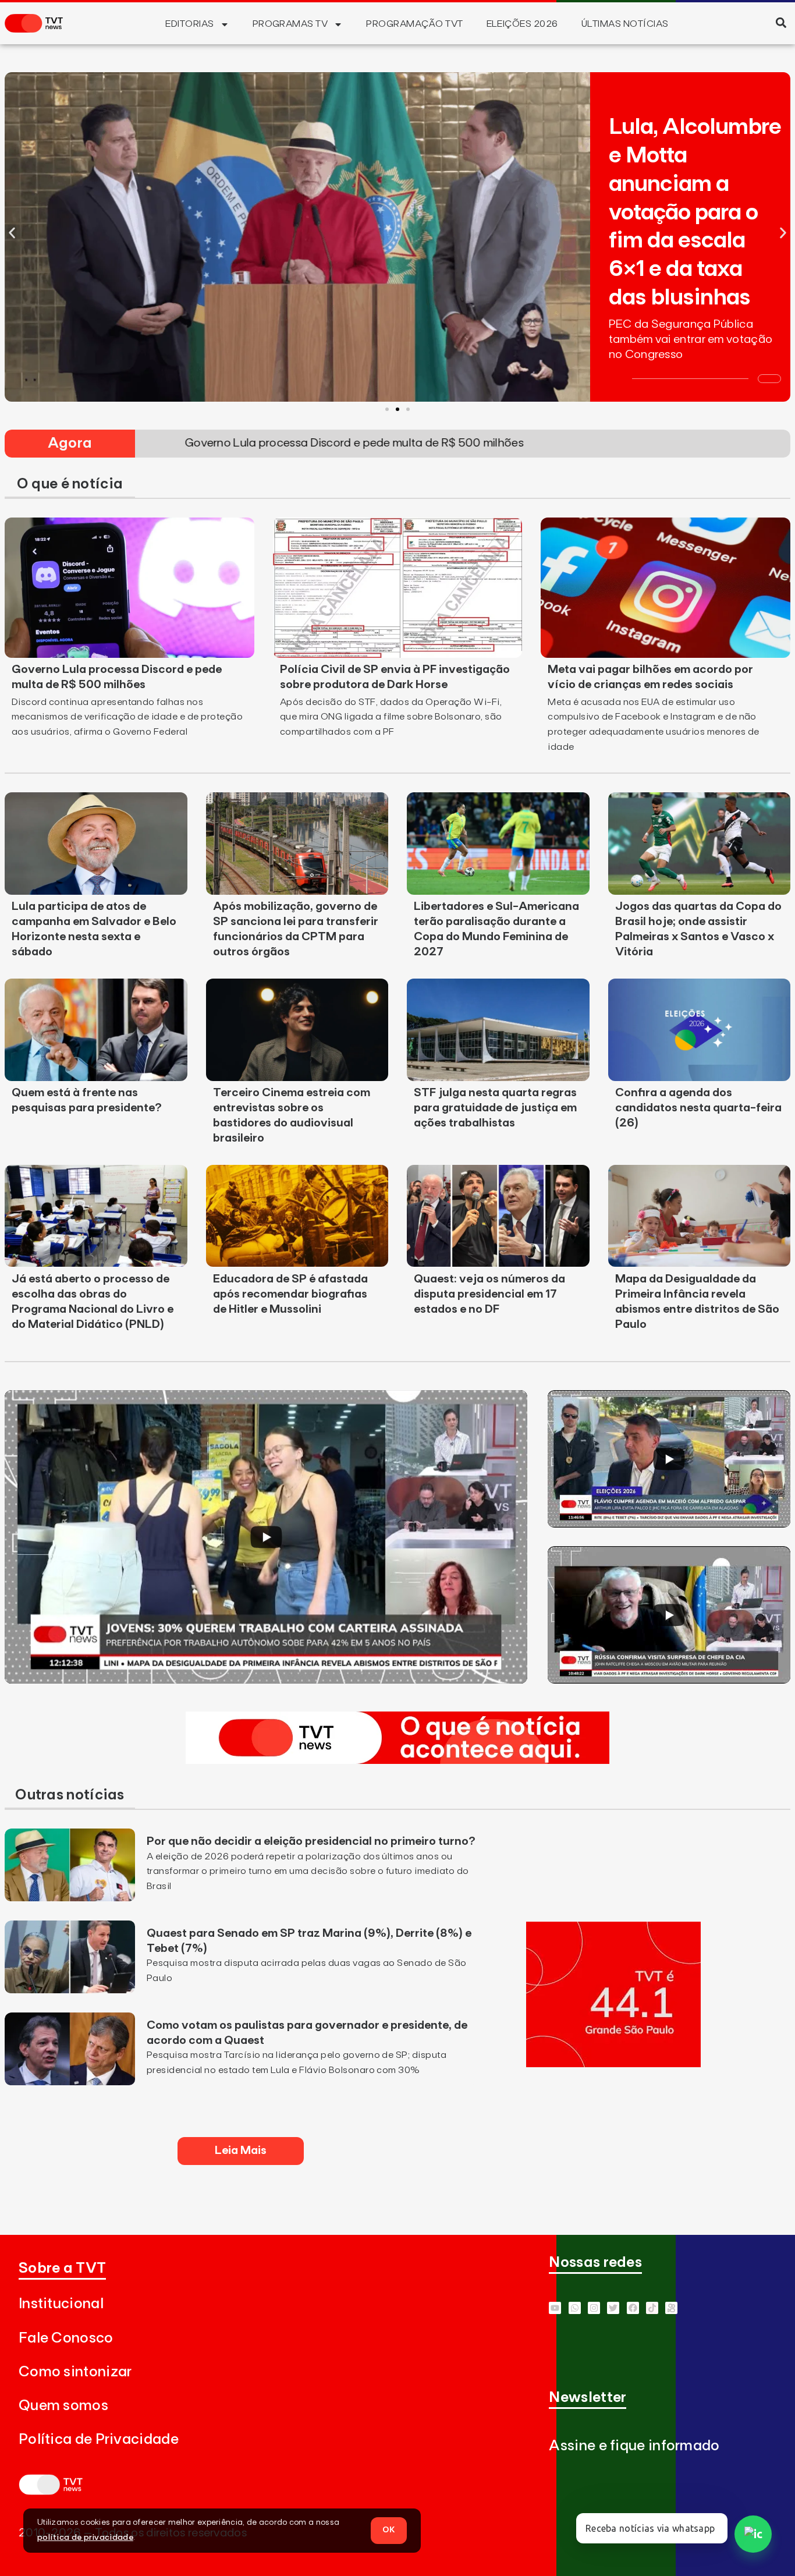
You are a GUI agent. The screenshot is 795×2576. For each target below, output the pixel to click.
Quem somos (63, 2406)
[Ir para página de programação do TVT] (613, 2064)
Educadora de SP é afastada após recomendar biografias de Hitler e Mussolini (290, 1294)
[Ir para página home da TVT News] (397, 1760)
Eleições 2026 (522, 24)
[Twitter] (613, 2308)
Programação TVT (414, 24)
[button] (781, 22)
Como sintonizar (75, 2372)
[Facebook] (633, 2308)
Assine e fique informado (634, 2446)
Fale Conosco (66, 2338)
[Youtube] (555, 2308)
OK (389, 2530)
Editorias (189, 24)
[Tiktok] (652, 2308)
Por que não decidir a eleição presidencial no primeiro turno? (311, 1841)
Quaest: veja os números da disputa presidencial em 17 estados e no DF (489, 1294)
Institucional (61, 2304)
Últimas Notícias (625, 24)
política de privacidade (85, 2538)
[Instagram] (594, 2308)
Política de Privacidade (99, 2439)
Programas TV (290, 24)
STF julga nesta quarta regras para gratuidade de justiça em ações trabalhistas (495, 1108)
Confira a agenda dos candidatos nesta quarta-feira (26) (698, 1108)
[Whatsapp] (575, 2308)
